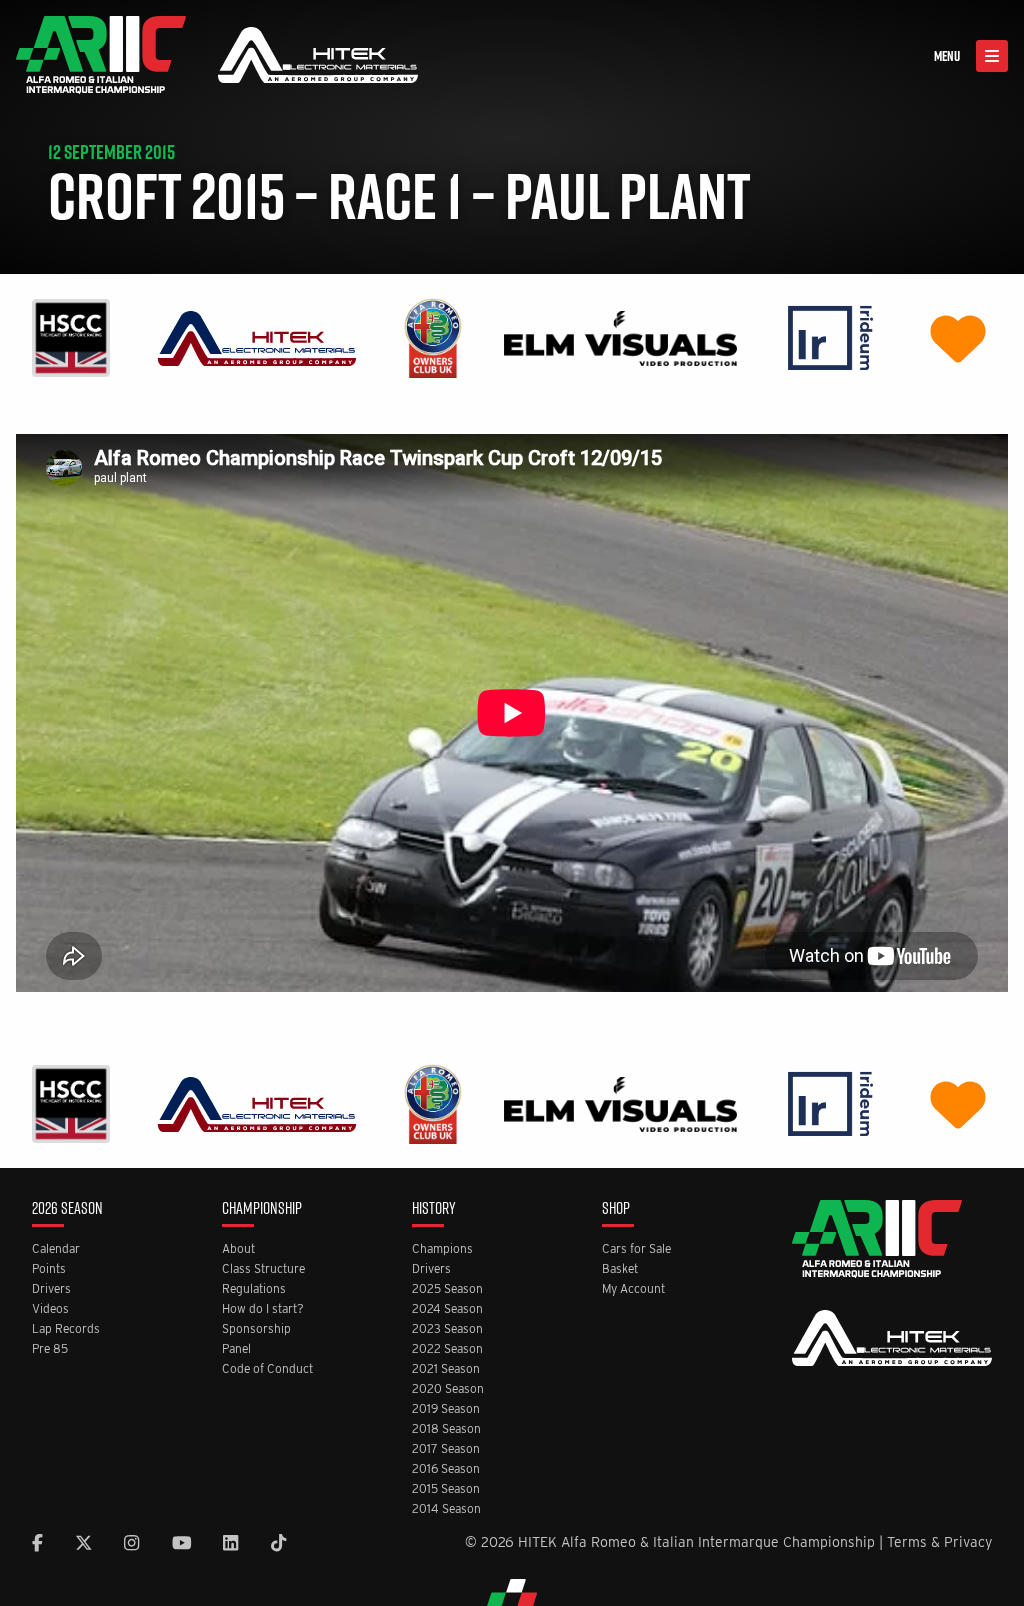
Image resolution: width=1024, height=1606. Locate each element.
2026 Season (67, 1209)
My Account (633, 1289)
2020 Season (448, 1389)
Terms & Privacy (939, 1542)
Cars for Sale (636, 1249)
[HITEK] (257, 336)
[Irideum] (830, 336)
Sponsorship (256, 1329)
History (434, 1209)
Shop (616, 1209)
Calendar (56, 1249)
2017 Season (446, 1449)
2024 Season (447, 1309)
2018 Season (446, 1429)
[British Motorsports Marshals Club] (958, 336)
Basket (620, 1269)
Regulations (254, 1289)
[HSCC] (71, 336)
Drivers (51, 1289)
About (238, 1249)
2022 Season (447, 1349)
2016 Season (446, 1469)
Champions (442, 1249)
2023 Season (447, 1329)
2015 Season (446, 1489)
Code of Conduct (267, 1369)
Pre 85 (50, 1349)
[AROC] (432, 336)
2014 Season (446, 1509)
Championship (262, 1209)
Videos (50, 1309)
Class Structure (263, 1269)
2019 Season (446, 1409)
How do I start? (263, 1309)
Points (49, 1269)
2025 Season (447, 1289)
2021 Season (446, 1369)
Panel (236, 1349)
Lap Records (66, 1329)
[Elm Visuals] (620, 336)
